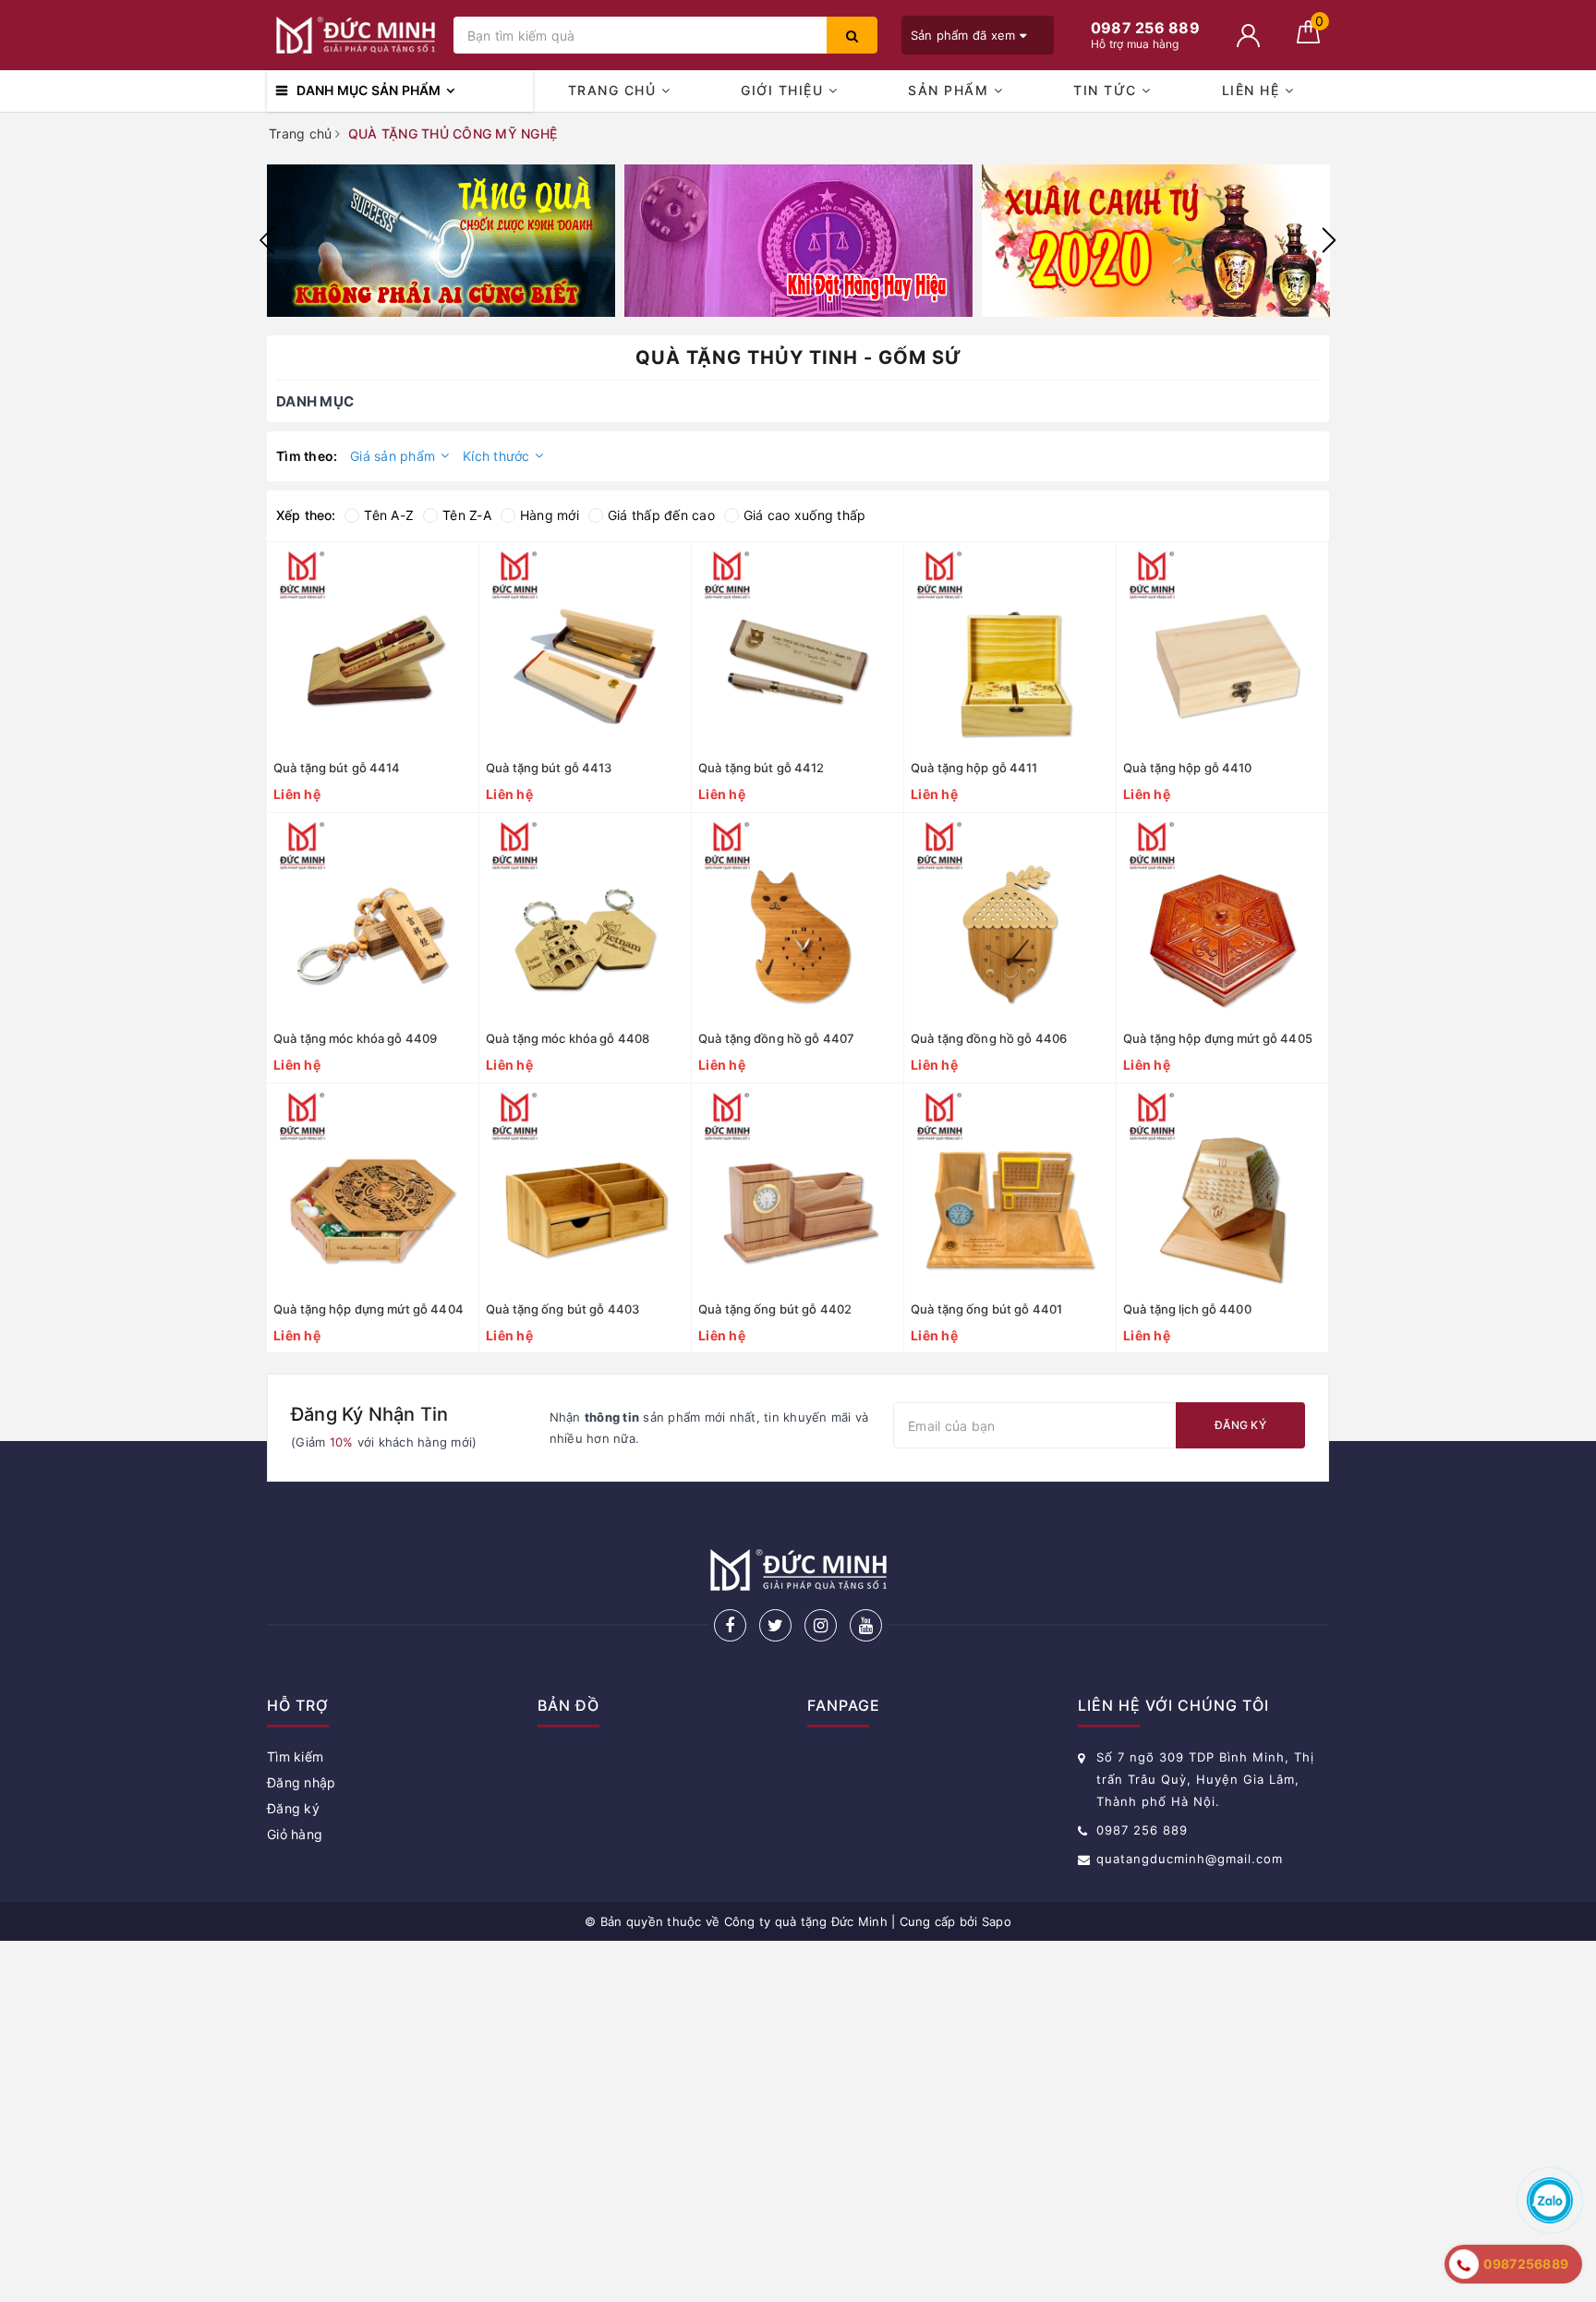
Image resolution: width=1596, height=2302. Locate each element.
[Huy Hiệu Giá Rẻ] (798, 241)
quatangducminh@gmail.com (1190, 1859)
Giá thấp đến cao (661, 515)
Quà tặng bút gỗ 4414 (337, 768)
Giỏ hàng (295, 1834)
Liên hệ (1253, 90)
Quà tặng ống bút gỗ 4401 (986, 1309)
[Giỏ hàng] (1308, 38)
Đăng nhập (301, 1782)
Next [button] (1329, 240)
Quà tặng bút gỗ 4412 (762, 768)
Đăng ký (1240, 1425)
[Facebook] (730, 1625)
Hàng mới (550, 515)
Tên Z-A (467, 515)
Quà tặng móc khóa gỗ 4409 (355, 1038)
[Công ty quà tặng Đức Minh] (356, 35)
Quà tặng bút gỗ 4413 (549, 768)
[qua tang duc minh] (441, 241)
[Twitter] (775, 1625)
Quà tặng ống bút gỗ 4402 (775, 1309)
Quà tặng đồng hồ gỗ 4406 (989, 1038)
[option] (441, 241)
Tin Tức (1107, 90)
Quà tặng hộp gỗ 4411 (974, 768)
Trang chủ (615, 90)
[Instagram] (821, 1625)
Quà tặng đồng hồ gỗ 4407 (776, 1038)
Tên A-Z (389, 515)
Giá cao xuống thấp (805, 515)
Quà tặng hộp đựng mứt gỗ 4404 (369, 1309)
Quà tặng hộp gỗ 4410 (1188, 768)
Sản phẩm (951, 90)
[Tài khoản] (1248, 36)
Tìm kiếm (295, 1757)
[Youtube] (866, 1625)
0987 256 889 (1142, 1830)
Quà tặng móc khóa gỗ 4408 (568, 1038)
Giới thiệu (785, 90)
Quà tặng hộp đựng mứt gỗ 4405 (1218, 1038)
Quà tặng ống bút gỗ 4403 (562, 1309)
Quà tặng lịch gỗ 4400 (1187, 1309)
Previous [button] (267, 240)
